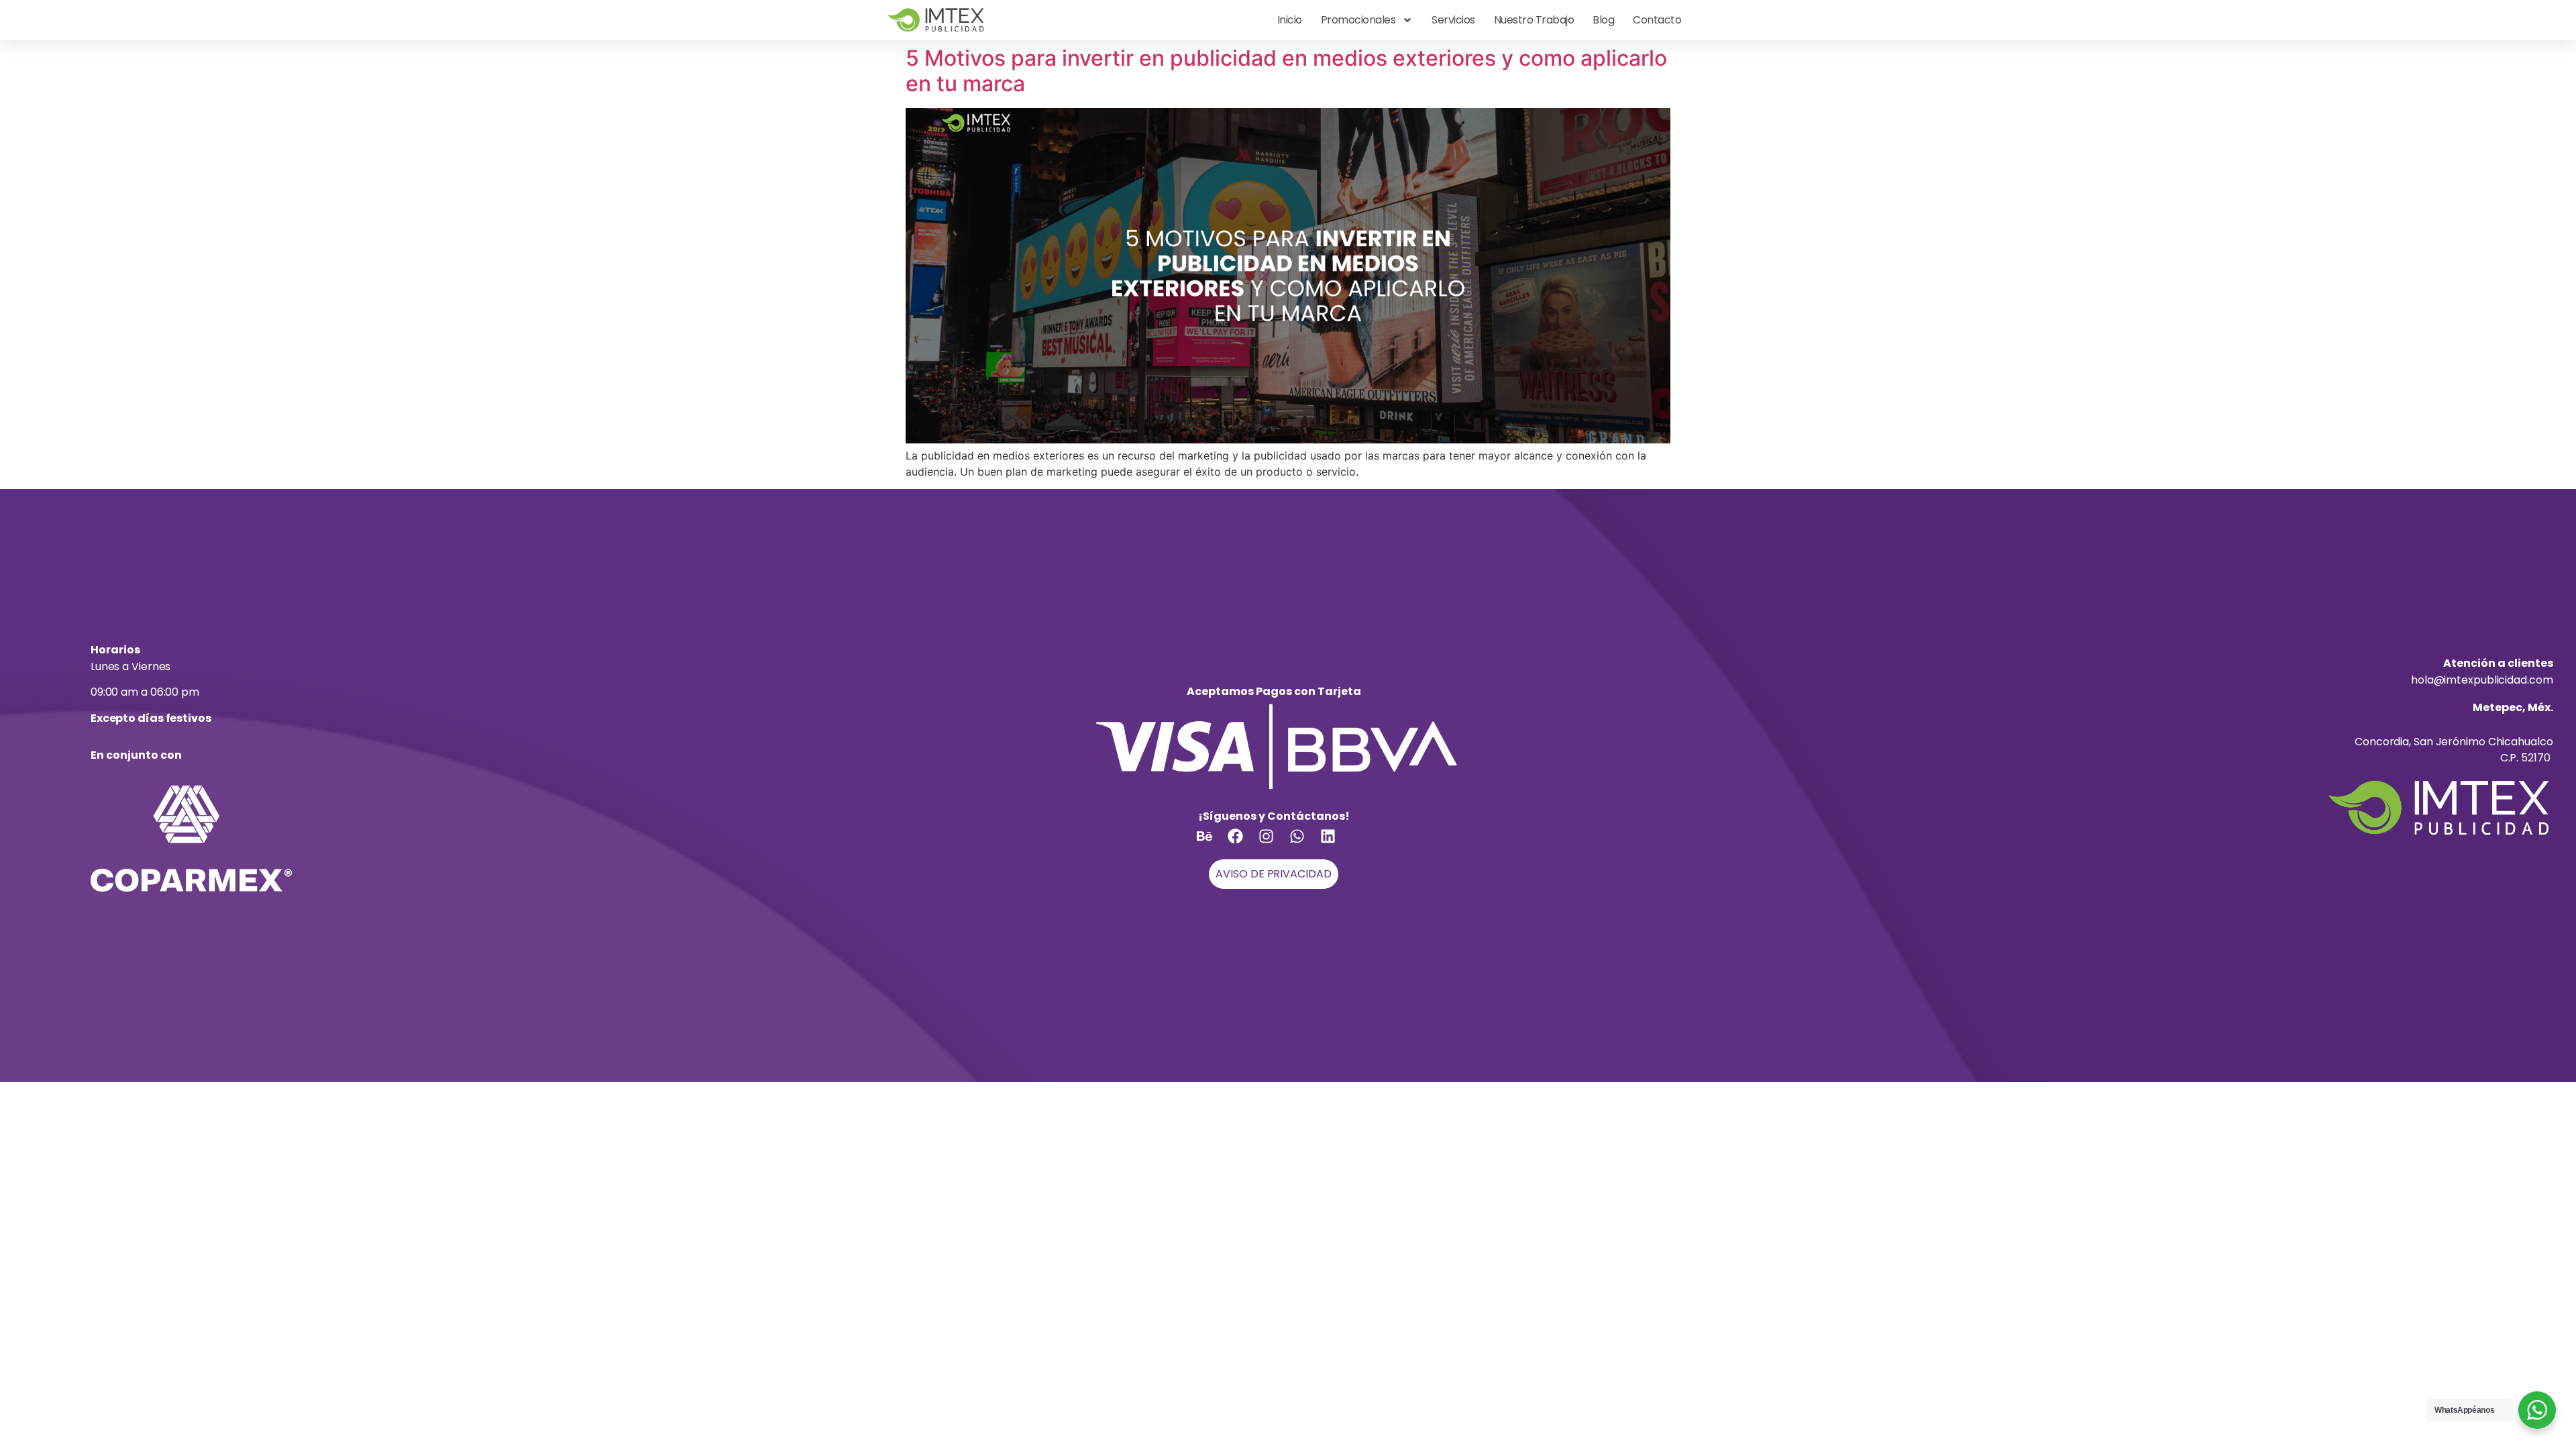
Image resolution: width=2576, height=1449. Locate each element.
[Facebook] (1243, 844)
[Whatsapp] (1305, 844)
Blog (1603, 20)
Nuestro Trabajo (1534, 20)
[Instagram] (1274, 844)
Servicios (1453, 20)
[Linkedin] (1336, 844)
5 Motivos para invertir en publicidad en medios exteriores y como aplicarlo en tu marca (1286, 71)
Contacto (1657, 20)
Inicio (1290, 20)
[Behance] (1212, 844)
